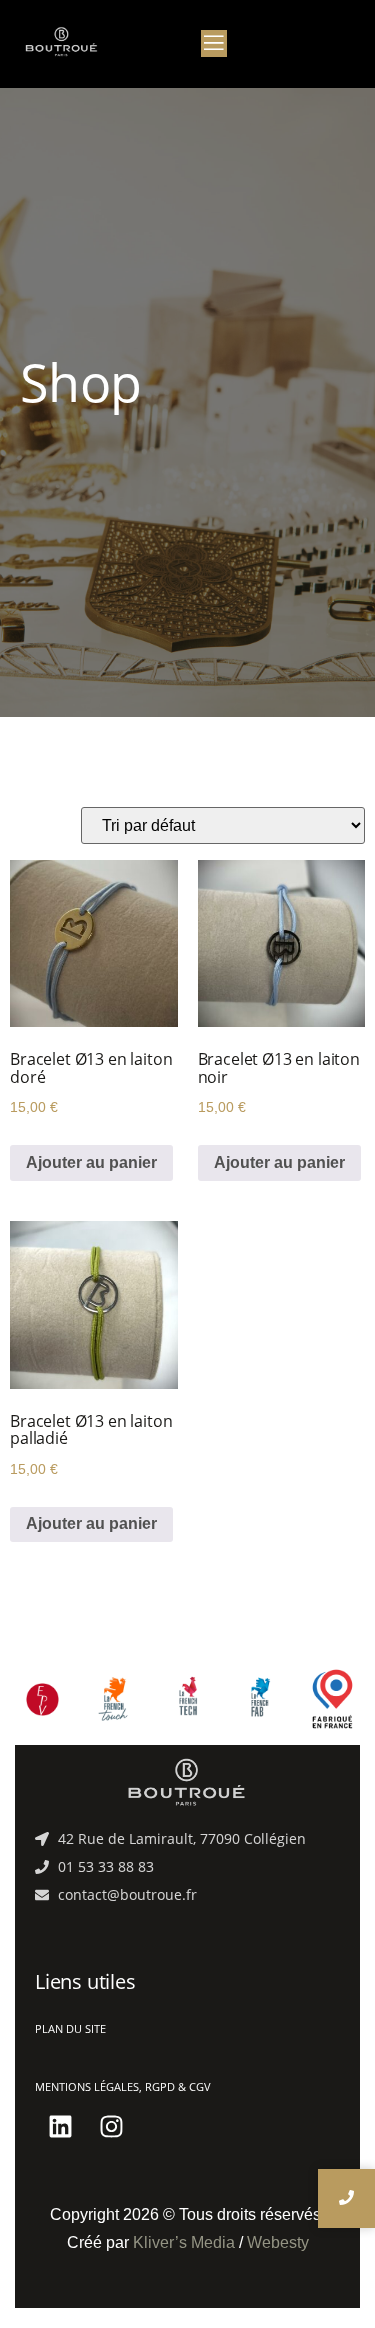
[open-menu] (214, 43)
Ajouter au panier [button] (91, 1162)
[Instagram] (111, 2126)
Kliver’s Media (184, 2242)
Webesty (278, 2242)
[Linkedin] (60, 2126)
